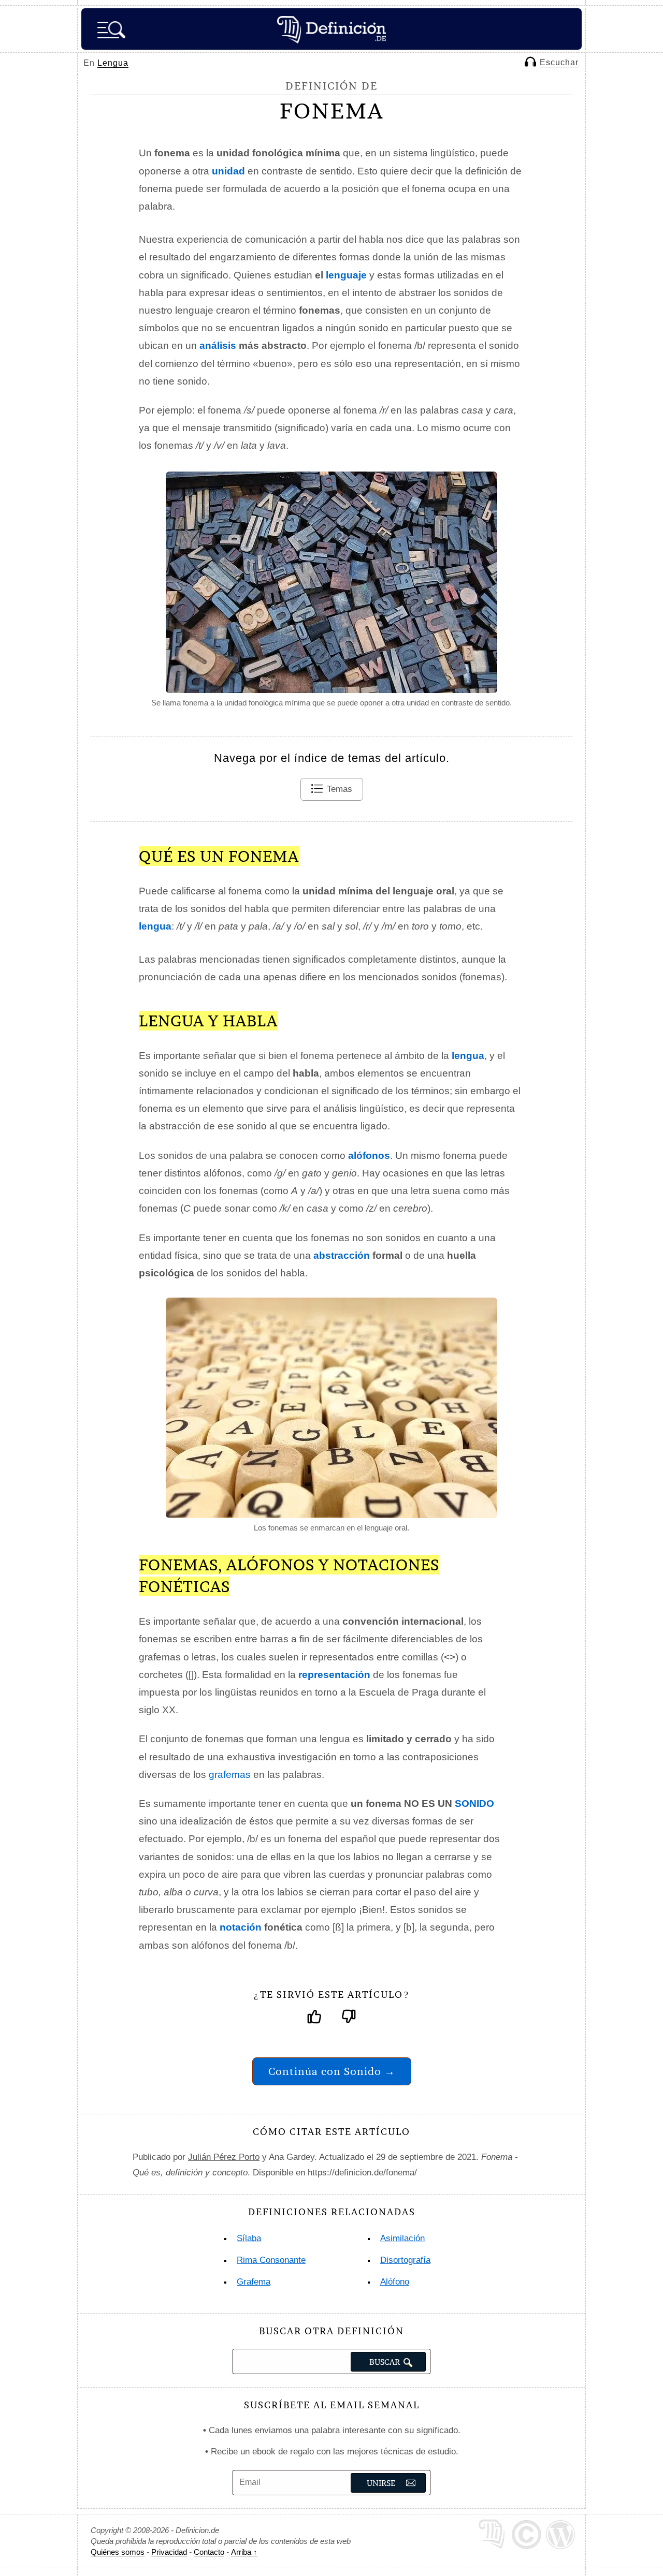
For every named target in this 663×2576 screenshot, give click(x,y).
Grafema (254, 2282)
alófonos (369, 1155)
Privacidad (169, 2552)
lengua (468, 1056)
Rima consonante (271, 2260)
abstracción (342, 1255)
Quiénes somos (118, 2552)
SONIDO (474, 1804)
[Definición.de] (331, 29)
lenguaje (346, 275)
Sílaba (249, 2238)
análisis (218, 345)
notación (241, 1927)
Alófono (395, 2282)
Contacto (209, 2552)
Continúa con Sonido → (332, 2071)
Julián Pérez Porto (224, 2157)
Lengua (113, 63)
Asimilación (402, 2238)
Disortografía (405, 2260)
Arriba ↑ (244, 2552)
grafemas (230, 1775)
